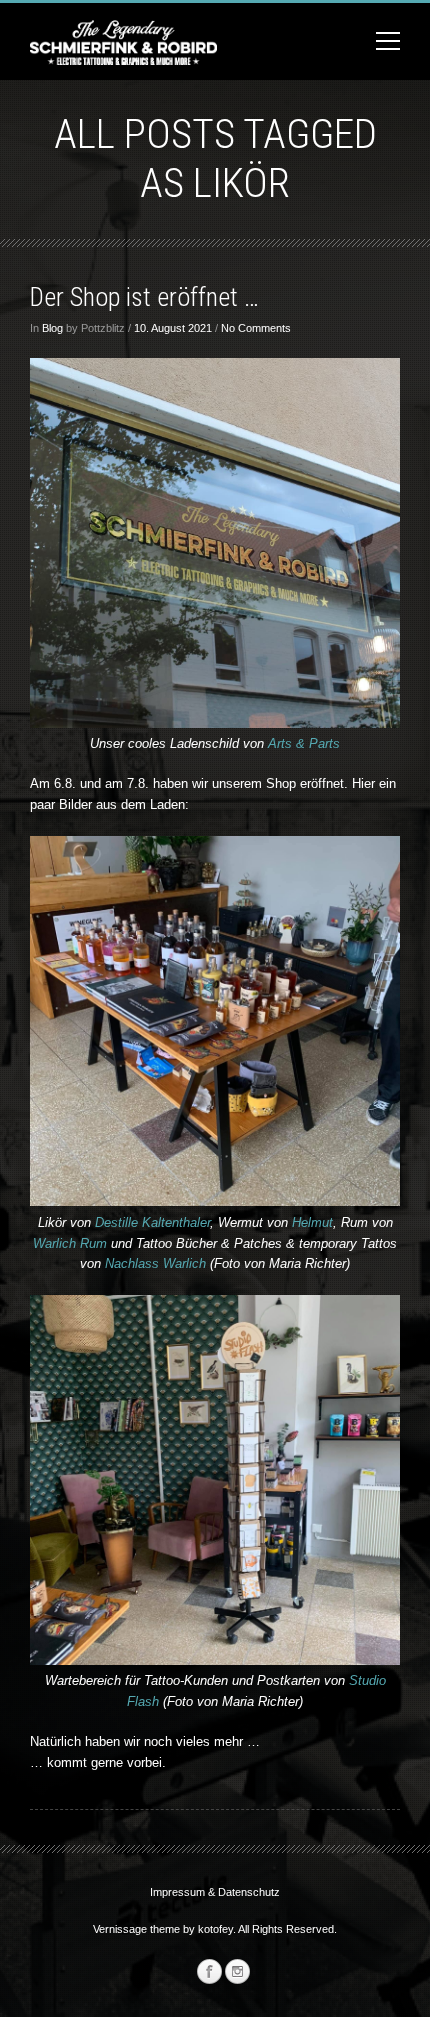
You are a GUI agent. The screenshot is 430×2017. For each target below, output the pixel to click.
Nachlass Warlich (157, 1263)
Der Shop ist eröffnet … (144, 297)
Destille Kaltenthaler (152, 1222)
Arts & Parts (304, 743)
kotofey (215, 1929)
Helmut (312, 1222)
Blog (52, 328)
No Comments (256, 328)
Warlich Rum (70, 1243)
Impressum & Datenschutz (215, 1892)
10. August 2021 (173, 328)
